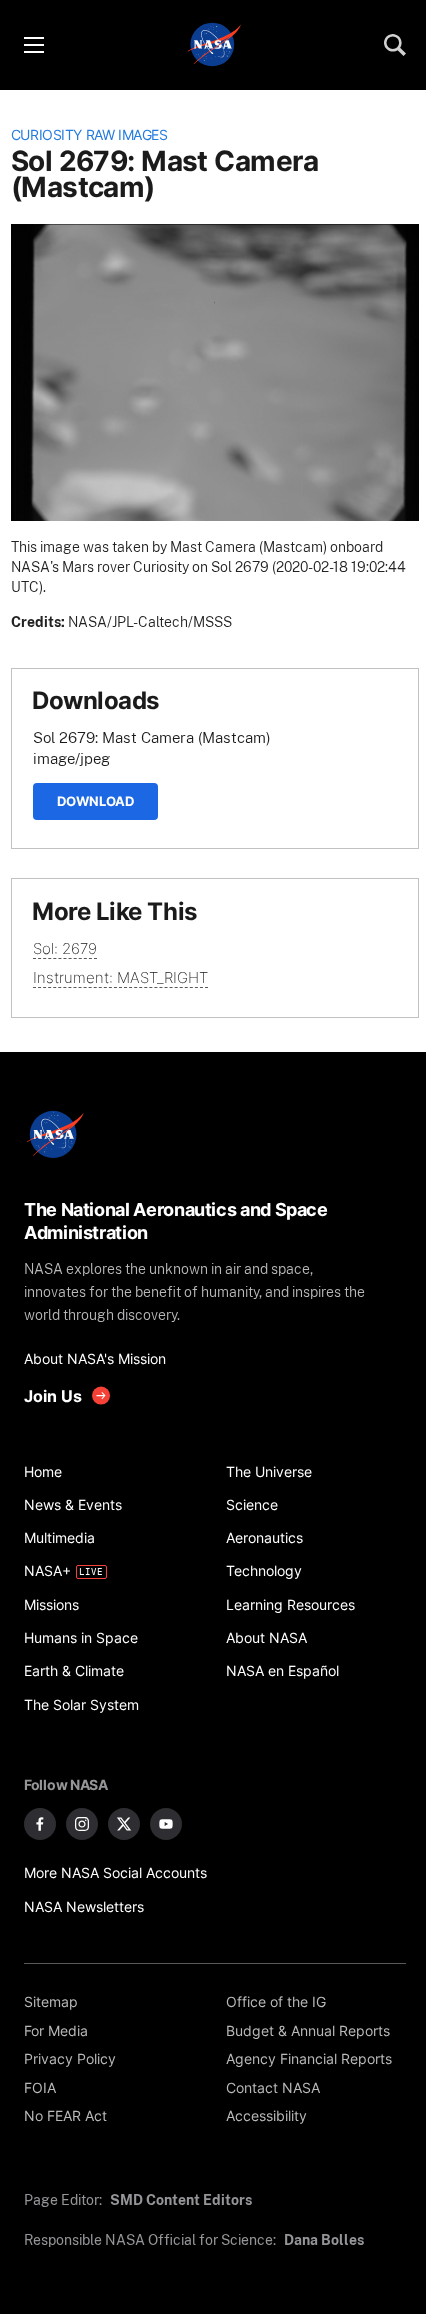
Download (95, 801)
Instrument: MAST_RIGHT (120, 977)
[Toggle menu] (33, 45)
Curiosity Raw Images (89, 135)
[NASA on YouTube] (166, 1824)
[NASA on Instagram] (82, 1824)
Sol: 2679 (65, 948)
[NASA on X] (124, 1824)
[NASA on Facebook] (40, 1824)
